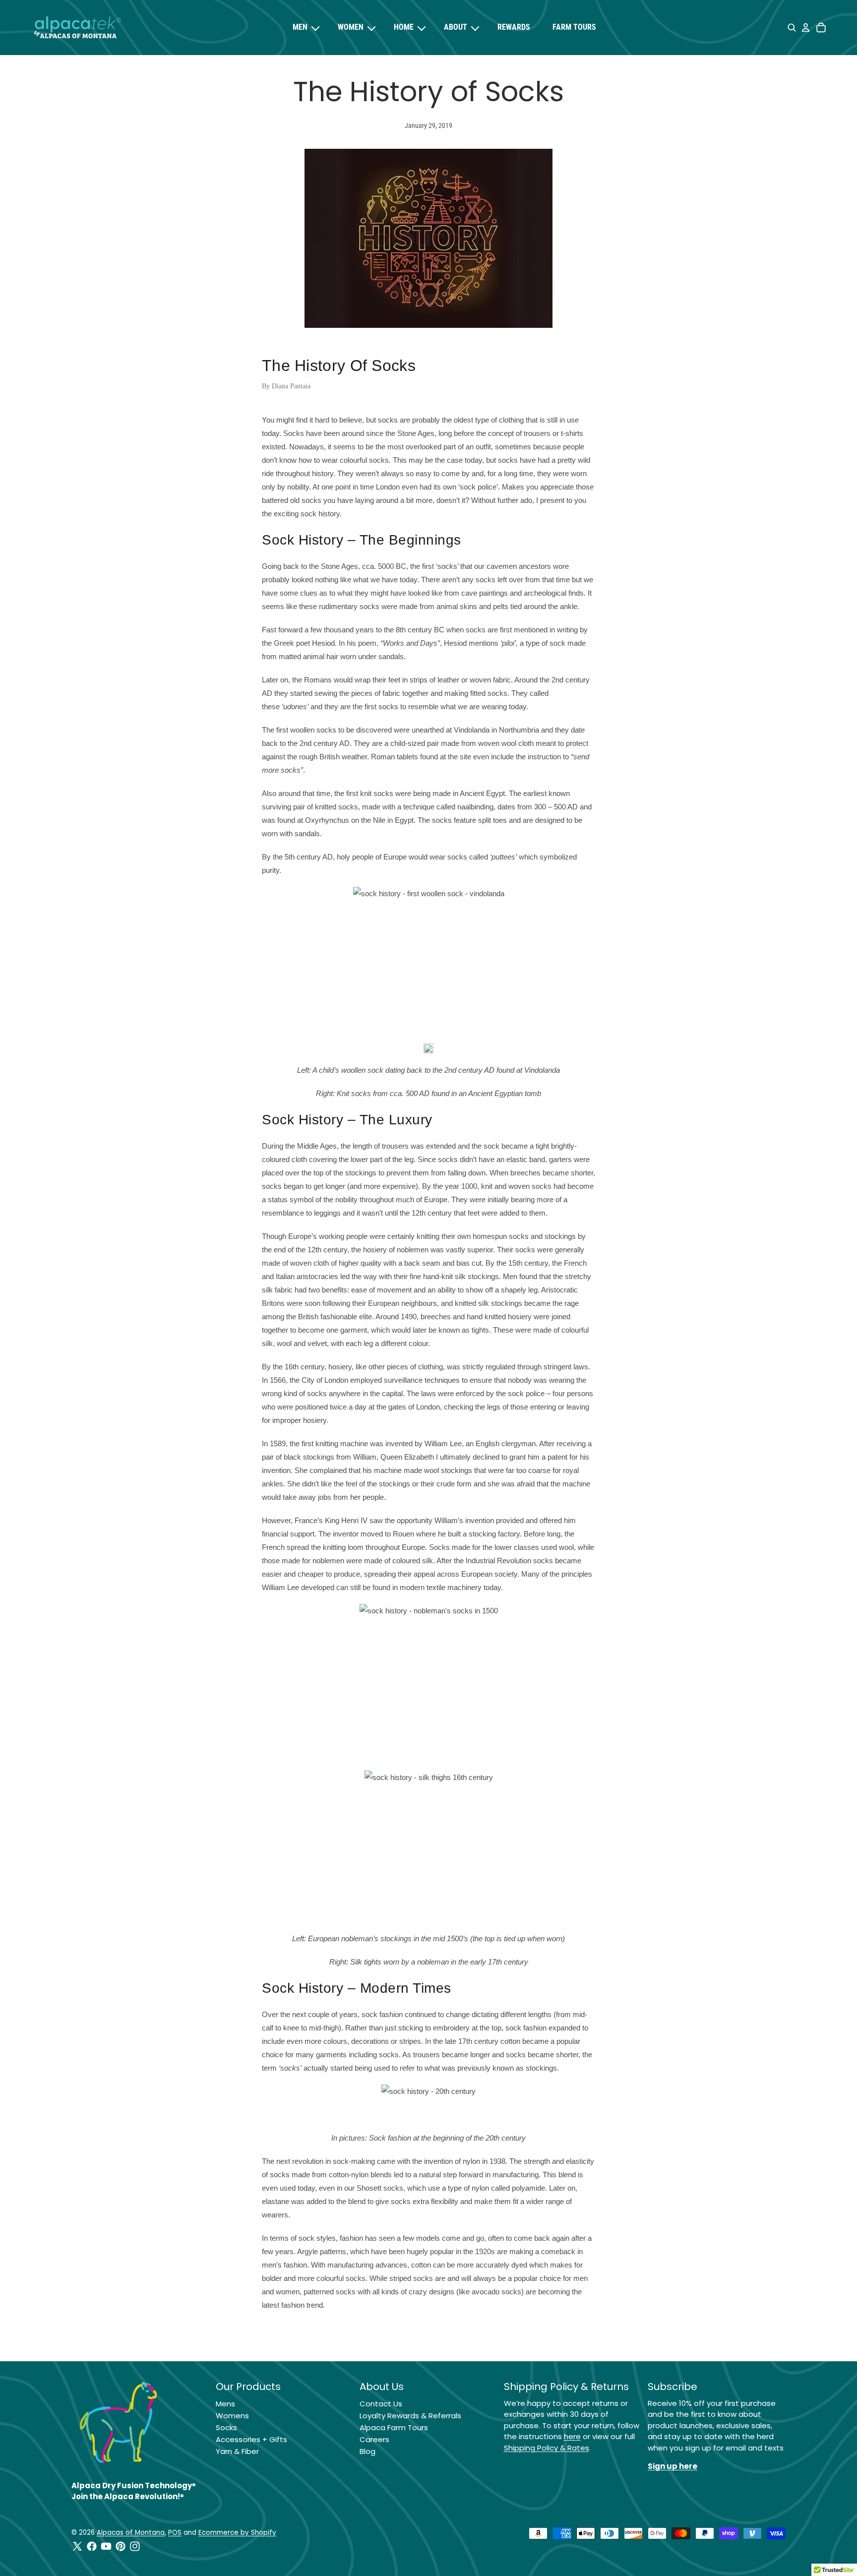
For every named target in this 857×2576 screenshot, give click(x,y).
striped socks (411, 2278)
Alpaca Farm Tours (394, 2427)
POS (175, 2533)
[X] (77, 2546)
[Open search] (792, 28)
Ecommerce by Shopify (237, 2533)
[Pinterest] (121, 2546)
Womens (232, 2416)
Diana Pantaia (291, 386)
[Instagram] (135, 2546)
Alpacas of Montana (131, 2533)
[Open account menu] (805, 28)
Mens (225, 2404)
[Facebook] (92, 2546)
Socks (226, 2427)
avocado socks (496, 2292)
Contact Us (381, 2404)
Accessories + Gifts (251, 2439)
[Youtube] (106, 2546)
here (572, 2436)
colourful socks (341, 2278)
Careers (374, 2439)
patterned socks (330, 2292)
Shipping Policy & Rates (547, 2448)
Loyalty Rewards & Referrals (410, 2416)
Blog (367, 2451)
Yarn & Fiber (237, 2451)
